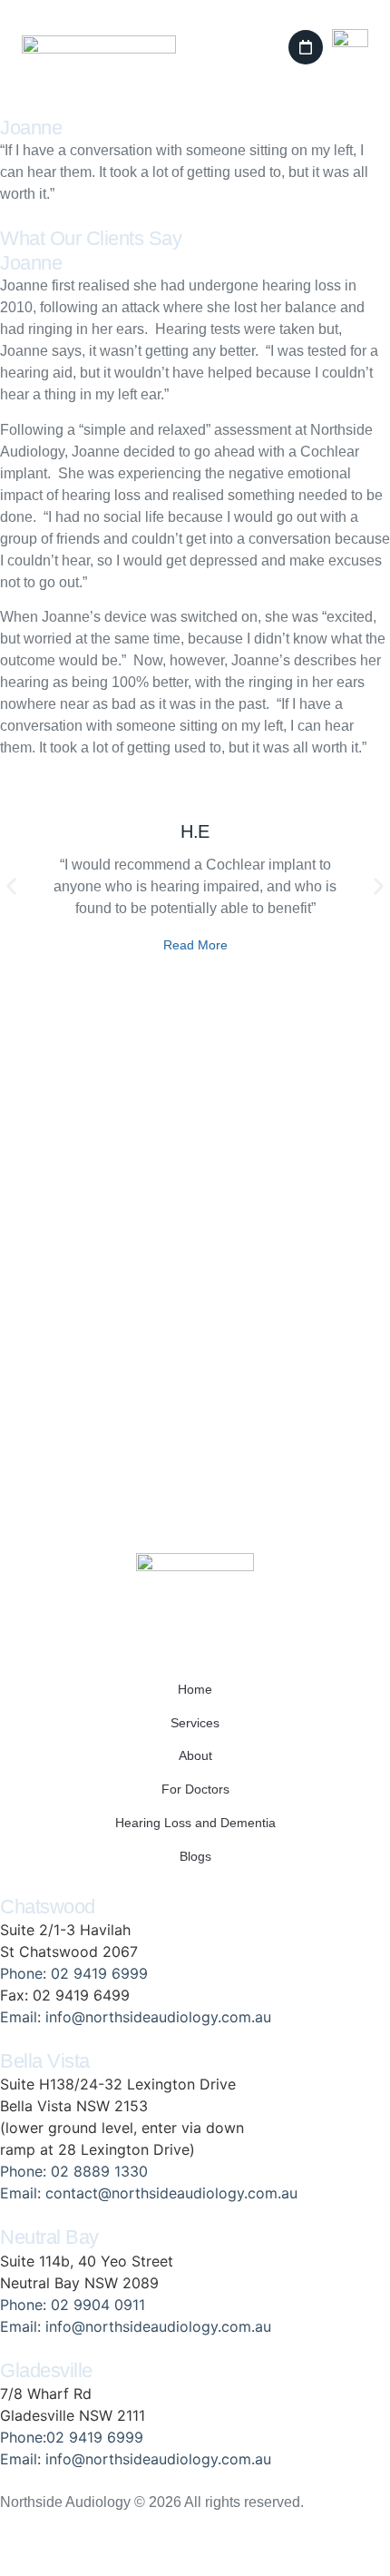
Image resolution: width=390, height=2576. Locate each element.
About (195, 1755)
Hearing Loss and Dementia (195, 1823)
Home (195, 1689)
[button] (306, 47)
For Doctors (195, 1789)
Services (195, 1723)
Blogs (195, 1856)
